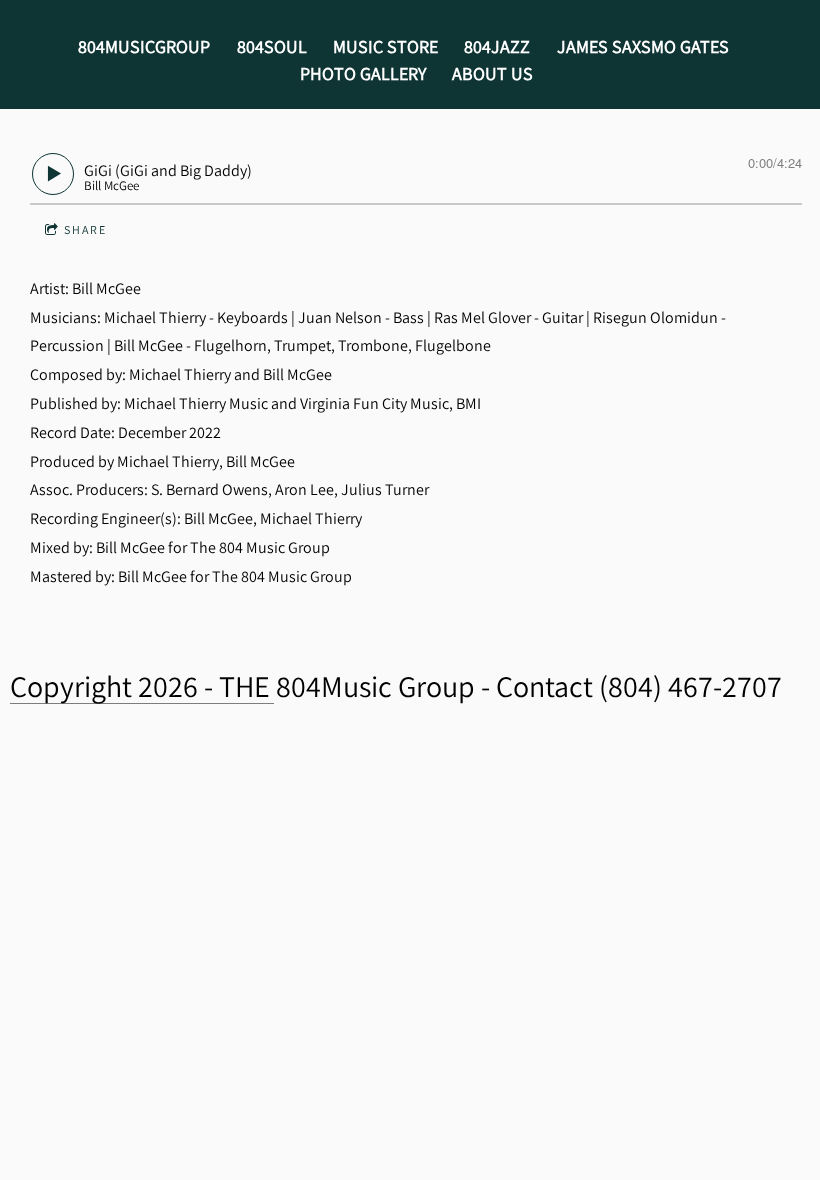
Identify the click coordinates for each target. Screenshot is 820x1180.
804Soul (272, 46)
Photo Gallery (363, 73)
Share (85, 229)
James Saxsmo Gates (643, 46)
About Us (492, 73)
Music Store (385, 46)
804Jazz (497, 46)
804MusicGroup (144, 46)
